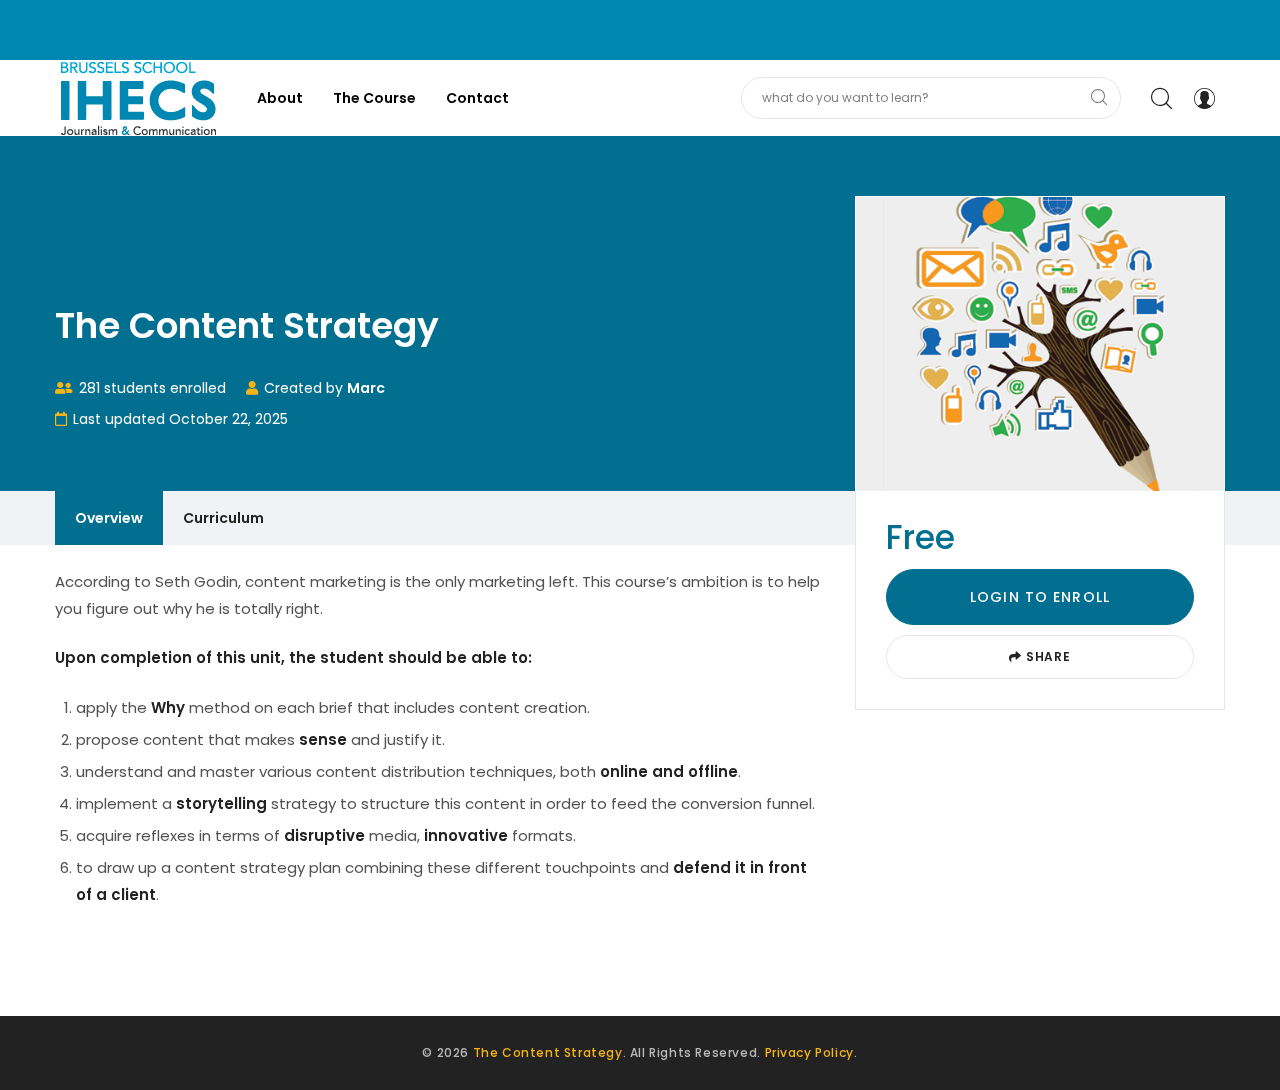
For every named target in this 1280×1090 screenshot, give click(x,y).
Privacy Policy (809, 1052)
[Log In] (1204, 98)
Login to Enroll (1040, 597)
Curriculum (223, 518)
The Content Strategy (548, 1052)
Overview (109, 518)
